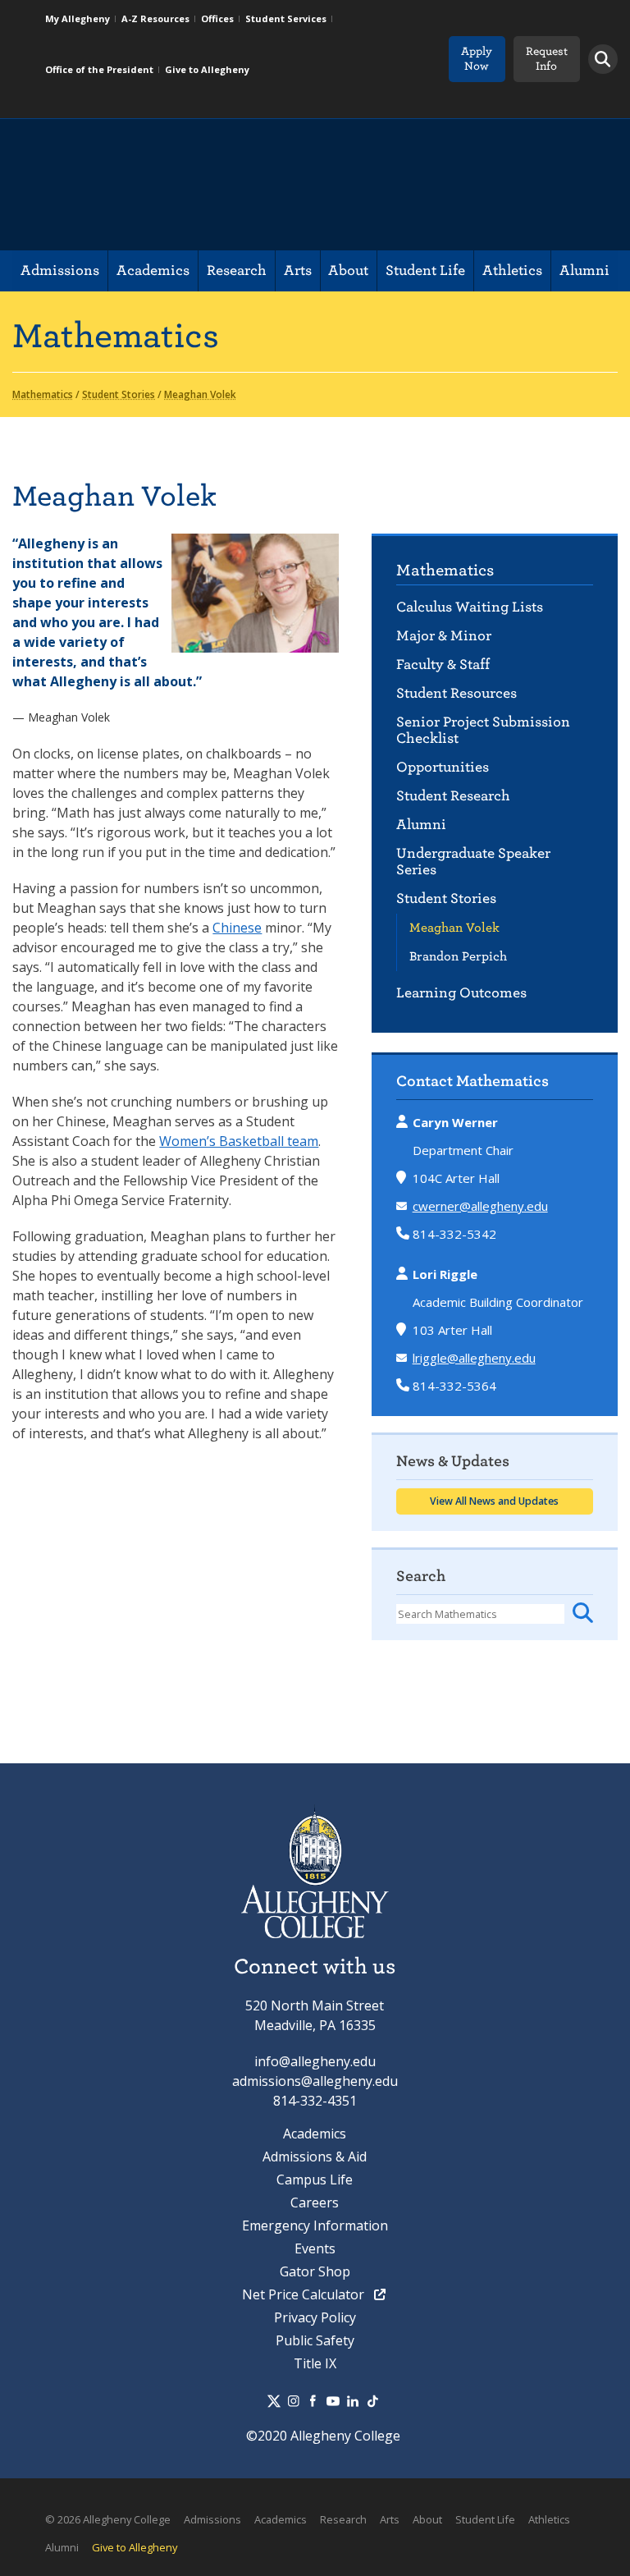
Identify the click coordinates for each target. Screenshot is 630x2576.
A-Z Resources (155, 18)
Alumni (584, 270)
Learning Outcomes (461, 993)
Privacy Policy (315, 2317)
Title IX (315, 2363)
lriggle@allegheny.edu (474, 1358)
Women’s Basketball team (239, 1141)
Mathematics (445, 570)
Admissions (60, 270)
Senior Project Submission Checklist (483, 730)
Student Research (453, 796)
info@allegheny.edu (315, 2061)
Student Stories (446, 898)
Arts (298, 270)
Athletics (512, 270)
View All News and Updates (494, 1501)
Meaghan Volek (454, 928)
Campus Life (315, 2180)
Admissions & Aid (315, 2157)
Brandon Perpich (458, 956)
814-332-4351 (315, 2101)
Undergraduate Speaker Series (473, 862)
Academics (153, 270)
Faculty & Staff (443, 665)
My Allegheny (78, 18)
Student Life (425, 270)
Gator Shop (315, 2271)
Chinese (237, 928)
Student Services (286, 18)
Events (315, 2248)
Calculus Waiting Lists (470, 607)
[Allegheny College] (201, 185)
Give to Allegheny (207, 69)
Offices (217, 18)
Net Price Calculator (305, 2294)
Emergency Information (315, 2225)
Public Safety (315, 2340)
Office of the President (99, 69)
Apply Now (477, 59)
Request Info (547, 59)
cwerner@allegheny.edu (480, 1206)
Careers (315, 2202)
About (348, 270)
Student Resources (457, 693)
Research (237, 270)
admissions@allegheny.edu (315, 2081)
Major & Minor (444, 636)
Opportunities (443, 767)
